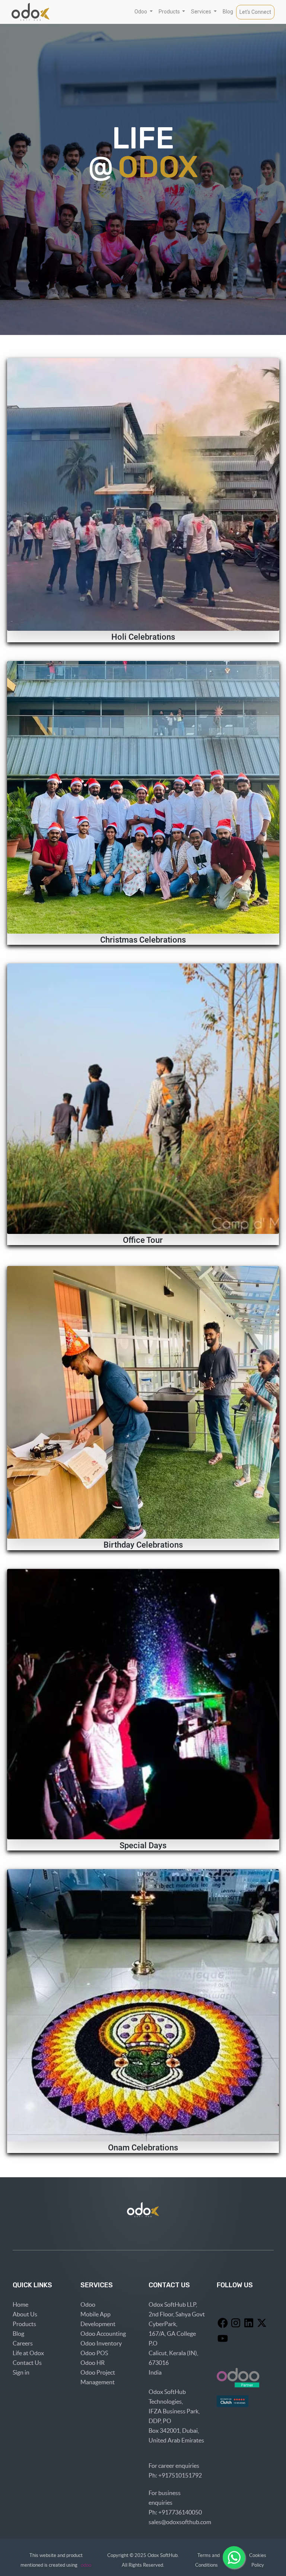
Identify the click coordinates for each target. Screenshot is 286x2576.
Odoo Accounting (103, 2334)
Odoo (88, 2304)
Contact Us (27, 2363)
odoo (86, 2565)
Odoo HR (93, 2363)
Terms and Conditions (209, 2560)
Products (24, 2324)
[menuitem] (228, 12)
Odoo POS (94, 2353)
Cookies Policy (258, 2560)
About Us (25, 2314)
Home (20, 2304)
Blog (18, 2334)
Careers (23, 2343)
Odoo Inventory (101, 2343)
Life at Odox (28, 2353)
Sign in (21, 2372)
